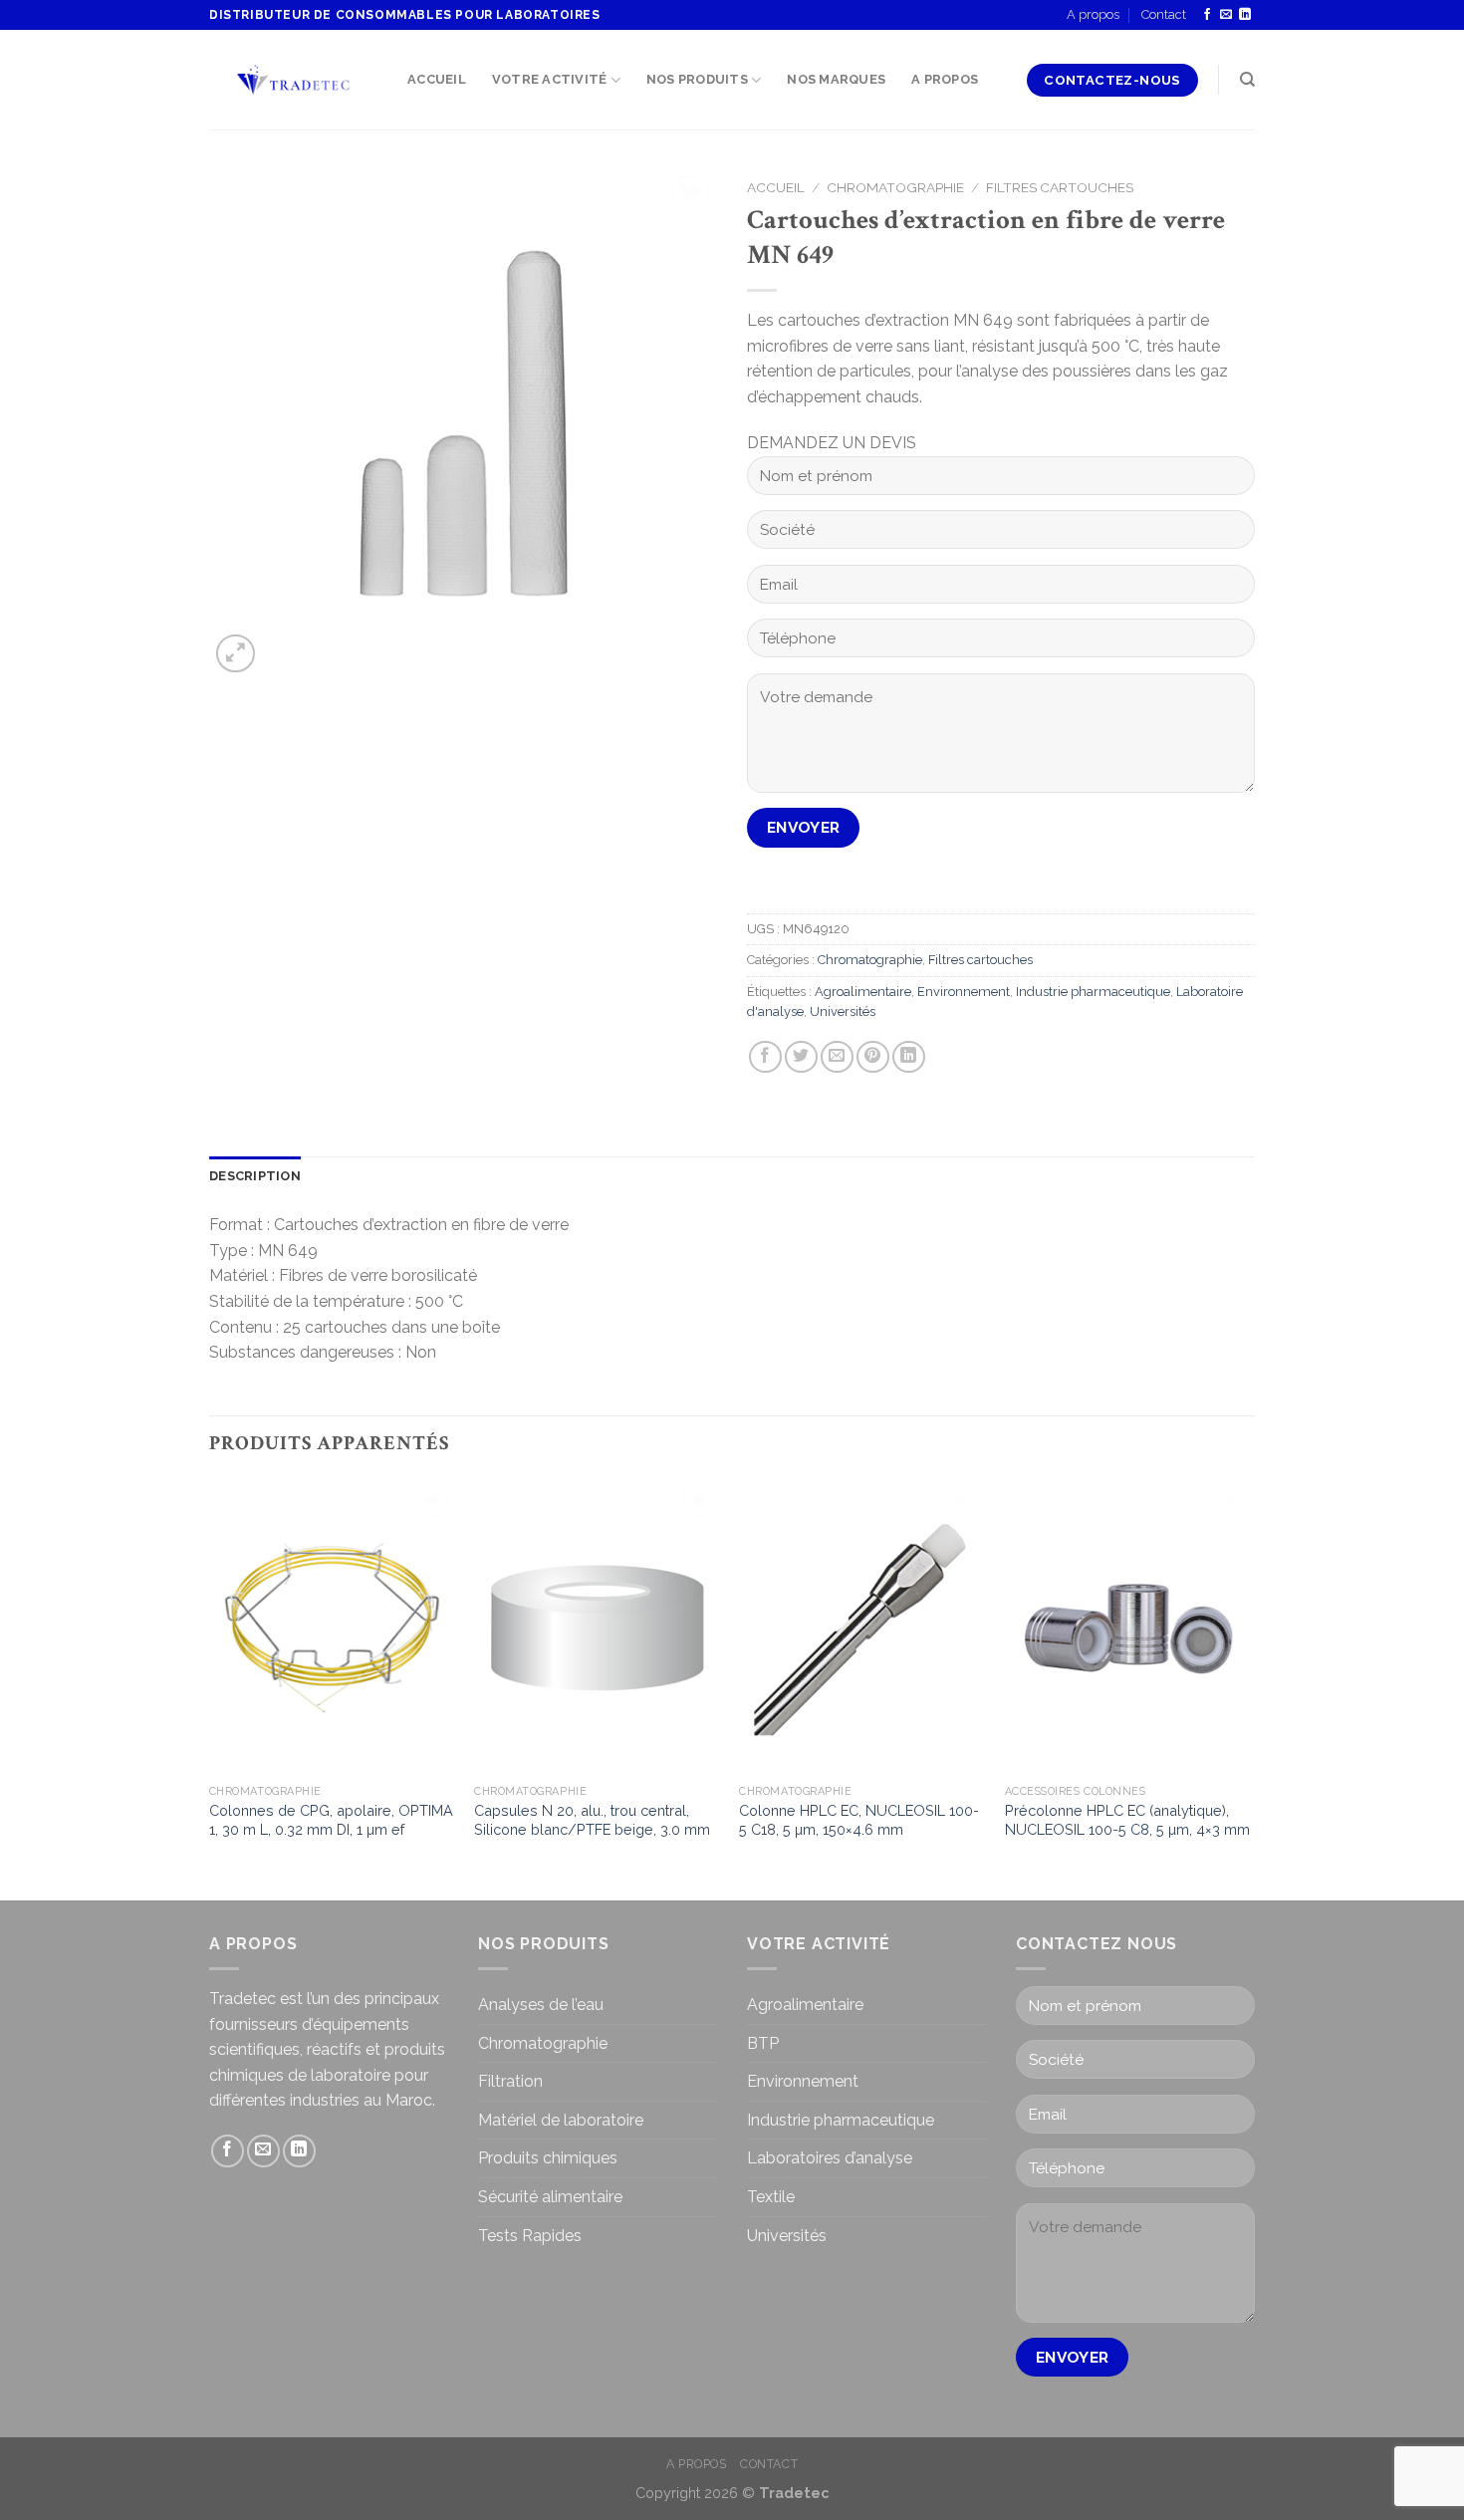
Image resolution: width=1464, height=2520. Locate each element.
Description (255, 1176)
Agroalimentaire (863, 992)
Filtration (510, 2081)
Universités (843, 1011)
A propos (1093, 14)
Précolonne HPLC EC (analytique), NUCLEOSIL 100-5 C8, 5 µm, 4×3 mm (1127, 1820)
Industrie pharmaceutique (1093, 992)
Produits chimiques (548, 2158)
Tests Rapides (530, 2236)
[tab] (255, 1176)
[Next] (1249, 1688)
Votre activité (550, 79)
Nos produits (697, 79)
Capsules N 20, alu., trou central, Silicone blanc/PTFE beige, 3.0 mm (592, 1820)
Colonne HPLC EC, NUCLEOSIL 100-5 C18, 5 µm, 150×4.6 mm (859, 1820)
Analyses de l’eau (541, 2005)
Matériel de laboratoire (561, 2120)
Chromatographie (895, 187)
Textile (771, 2197)
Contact (1164, 14)
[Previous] (210, 1688)
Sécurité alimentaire (550, 2197)
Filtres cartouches (1060, 187)
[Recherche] (1247, 80)
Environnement (964, 992)
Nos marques (836, 79)
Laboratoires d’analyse (830, 2158)
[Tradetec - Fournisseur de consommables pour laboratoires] (293, 80)
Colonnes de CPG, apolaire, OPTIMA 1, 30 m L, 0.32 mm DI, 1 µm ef (331, 1820)
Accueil (437, 79)
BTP (763, 2043)
